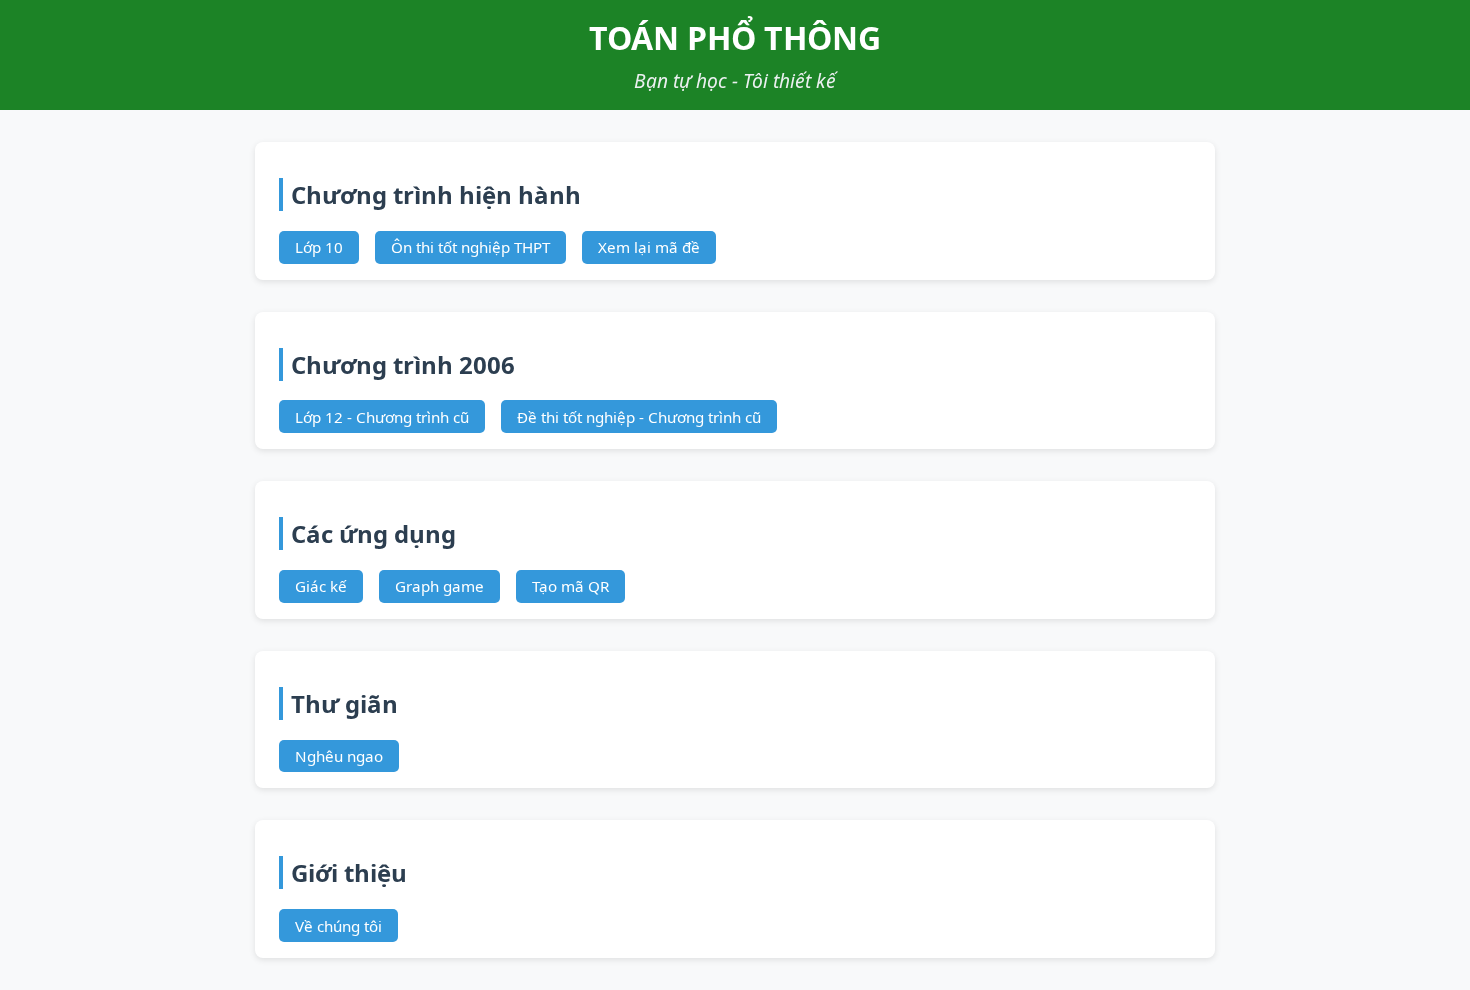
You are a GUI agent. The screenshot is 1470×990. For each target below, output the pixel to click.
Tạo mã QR (570, 586)
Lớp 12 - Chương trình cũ (382, 417)
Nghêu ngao (339, 756)
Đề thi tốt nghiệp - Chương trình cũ (639, 417)
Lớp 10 (319, 247)
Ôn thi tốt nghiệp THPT (470, 247)
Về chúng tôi (338, 926)
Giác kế (321, 586)
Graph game (439, 586)
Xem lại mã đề (649, 247)
